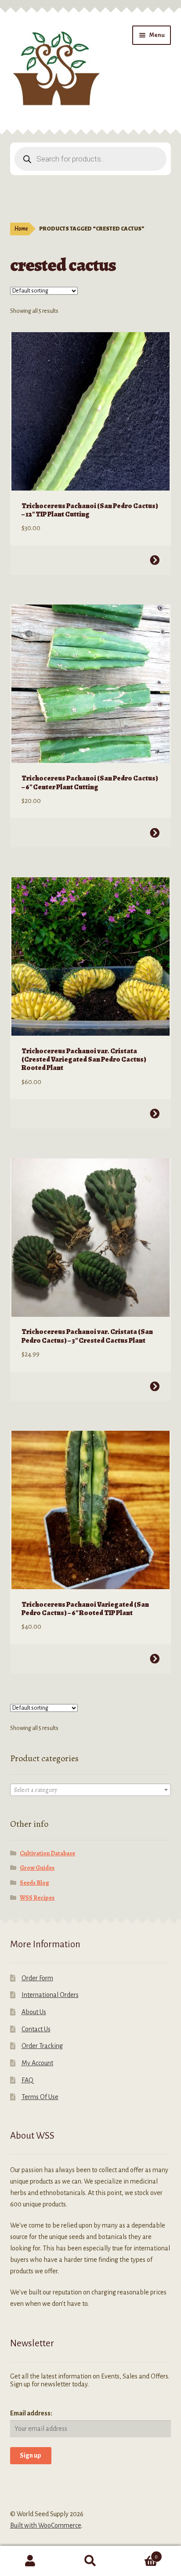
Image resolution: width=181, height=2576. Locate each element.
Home (21, 229)
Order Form (37, 1978)
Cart (139, 2554)
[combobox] (91, 1790)
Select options (155, 560)
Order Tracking (42, 2046)
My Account (37, 2063)
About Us (34, 2012)
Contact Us (36, 2029)
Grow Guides (37, 1868)
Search (90, 2561)
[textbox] (91, 1790)
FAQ (27, 2080)
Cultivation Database (47, 1853)
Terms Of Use (40, 2097)
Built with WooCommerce (46, 2525)
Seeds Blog (34, 1883)
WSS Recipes (37, 1898)
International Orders (50, 1995)
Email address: (31, 2413)
